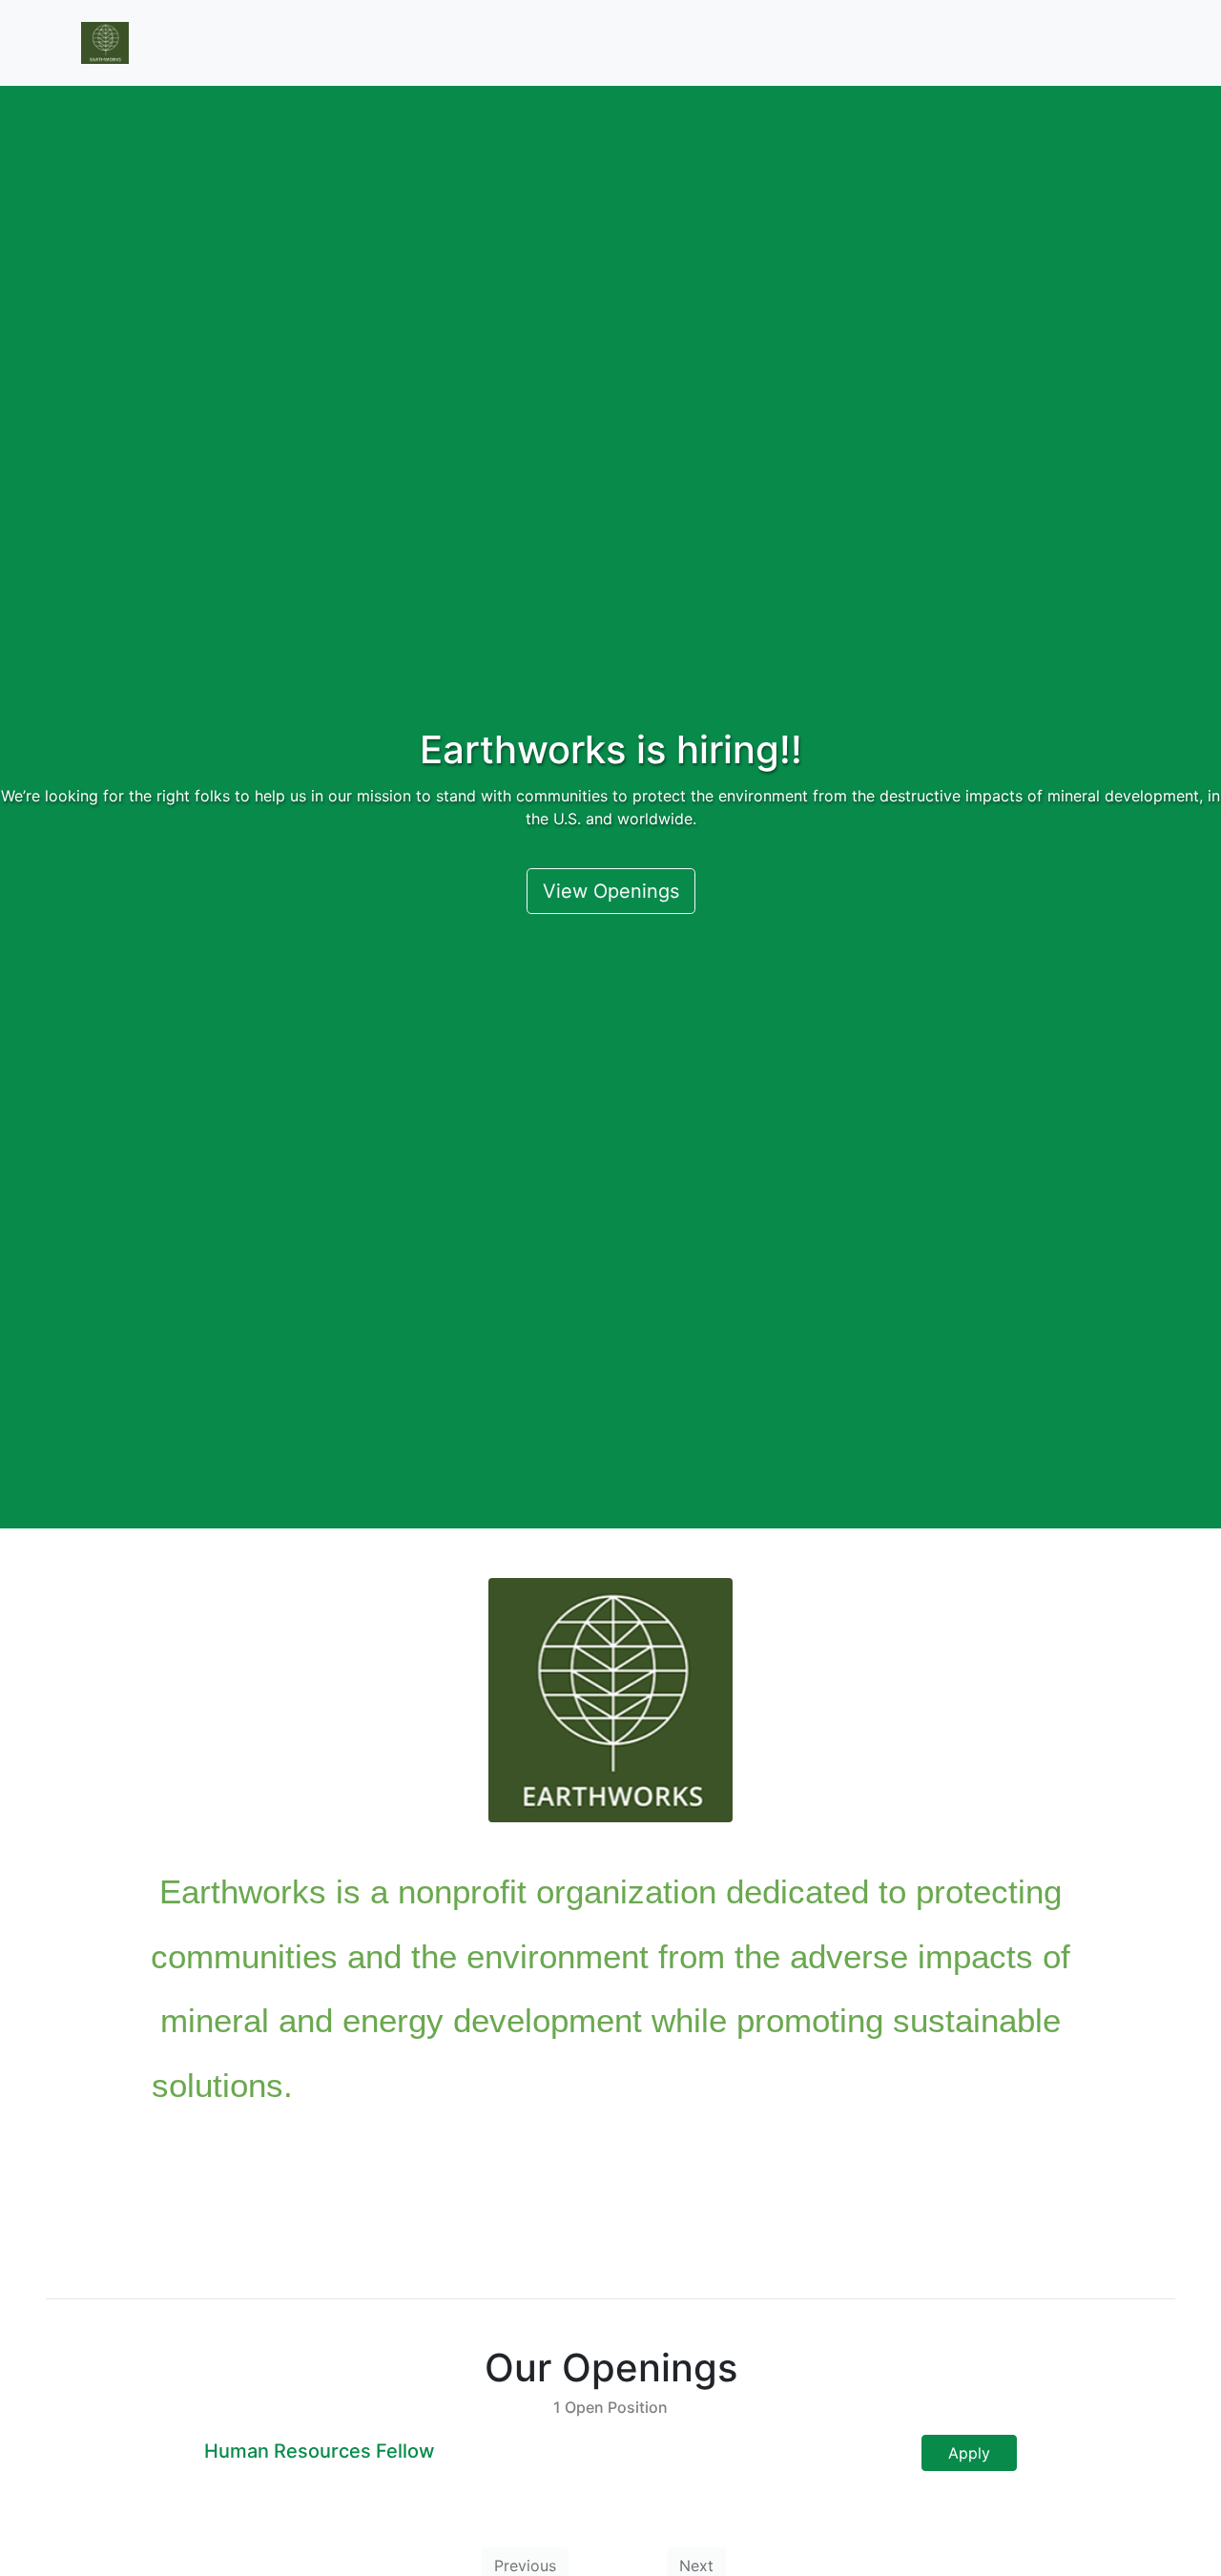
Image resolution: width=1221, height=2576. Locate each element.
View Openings (611, 891)
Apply (969, 2453)
